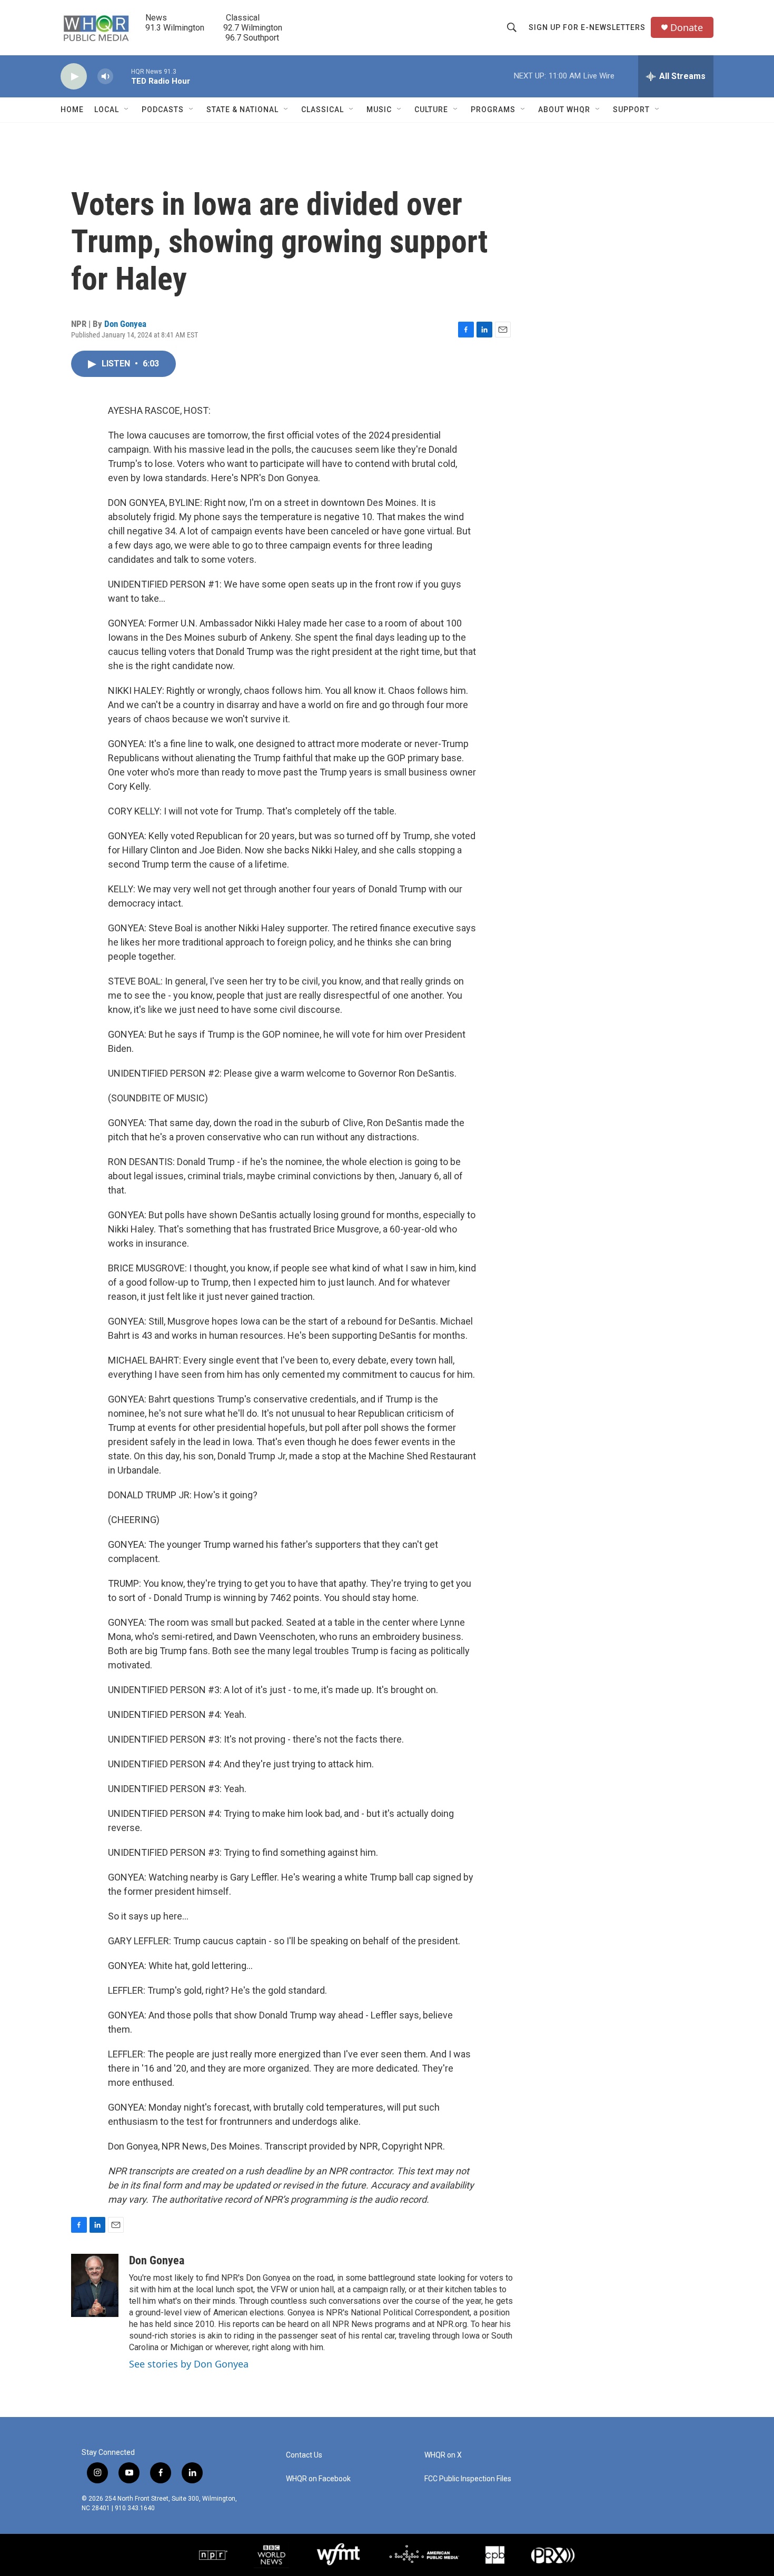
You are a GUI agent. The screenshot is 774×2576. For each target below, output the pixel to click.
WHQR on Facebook (318, 2479)
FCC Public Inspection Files (468, 2479)
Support (631, 110)
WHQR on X (443, 2455)
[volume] (105, 77)
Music (379, 110)
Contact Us (304, 2455)
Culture (431, 110)
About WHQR (564, 110)
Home (72, 110)
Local (107, 110)
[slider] (122, 76)
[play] (74, 77)
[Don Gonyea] (95, 2285)
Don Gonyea (125, 324)
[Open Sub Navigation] (127, 110)
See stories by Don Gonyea (189, 2364)
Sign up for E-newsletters (587, 27)
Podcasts (163, 110)
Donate (687, 28)
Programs (493, 110)
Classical (322, 110)
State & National (242, 110)
